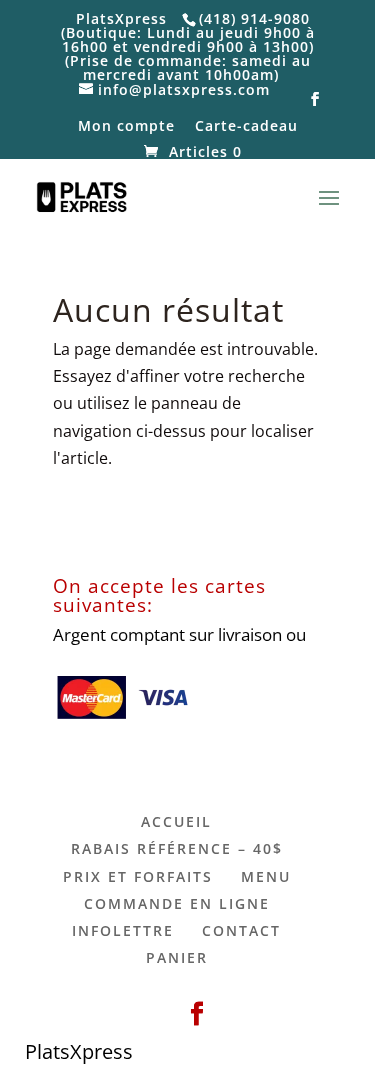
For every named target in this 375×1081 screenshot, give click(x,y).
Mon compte (126, 127)
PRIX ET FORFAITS (138, 876)
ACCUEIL (176, 821)
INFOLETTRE (123, 930)
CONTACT (241, 930)
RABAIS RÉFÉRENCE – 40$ (177, 848)
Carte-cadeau (246, 127)
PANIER (177, 957)
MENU (266, 876)
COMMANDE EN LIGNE (177, 903)
